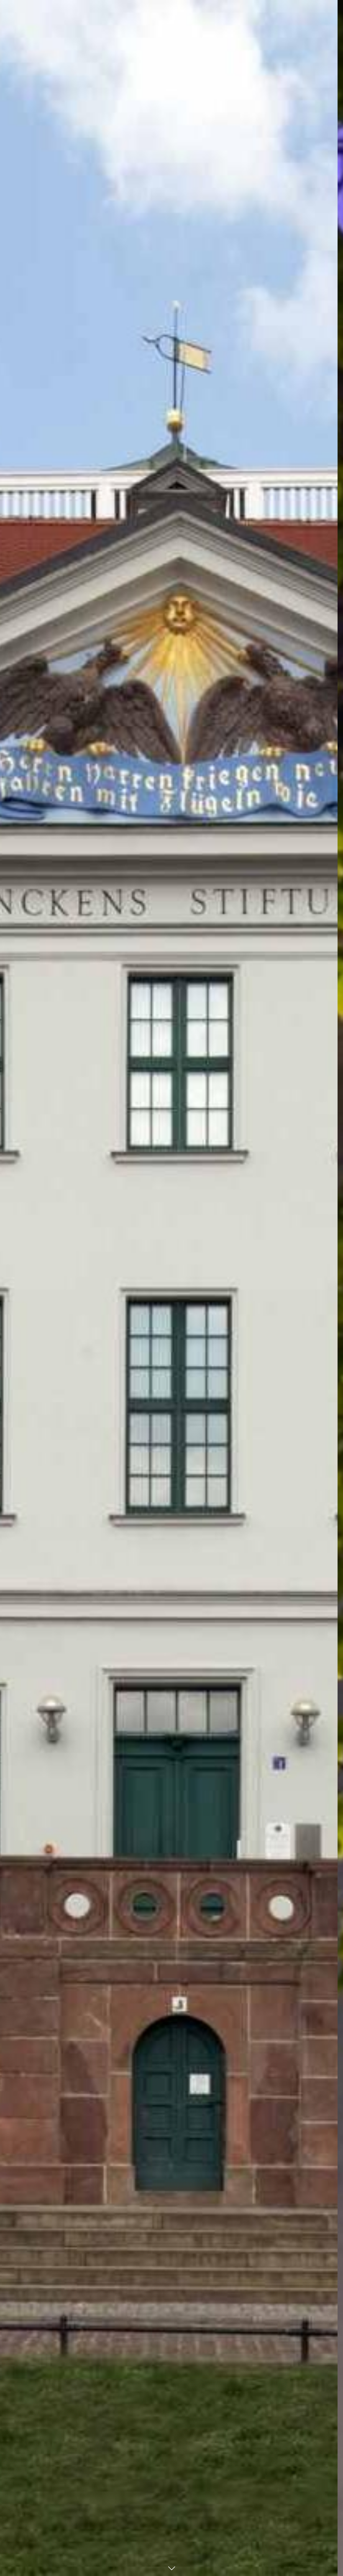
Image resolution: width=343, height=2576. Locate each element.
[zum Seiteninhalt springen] (171, 2568)
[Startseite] (172, 20)
